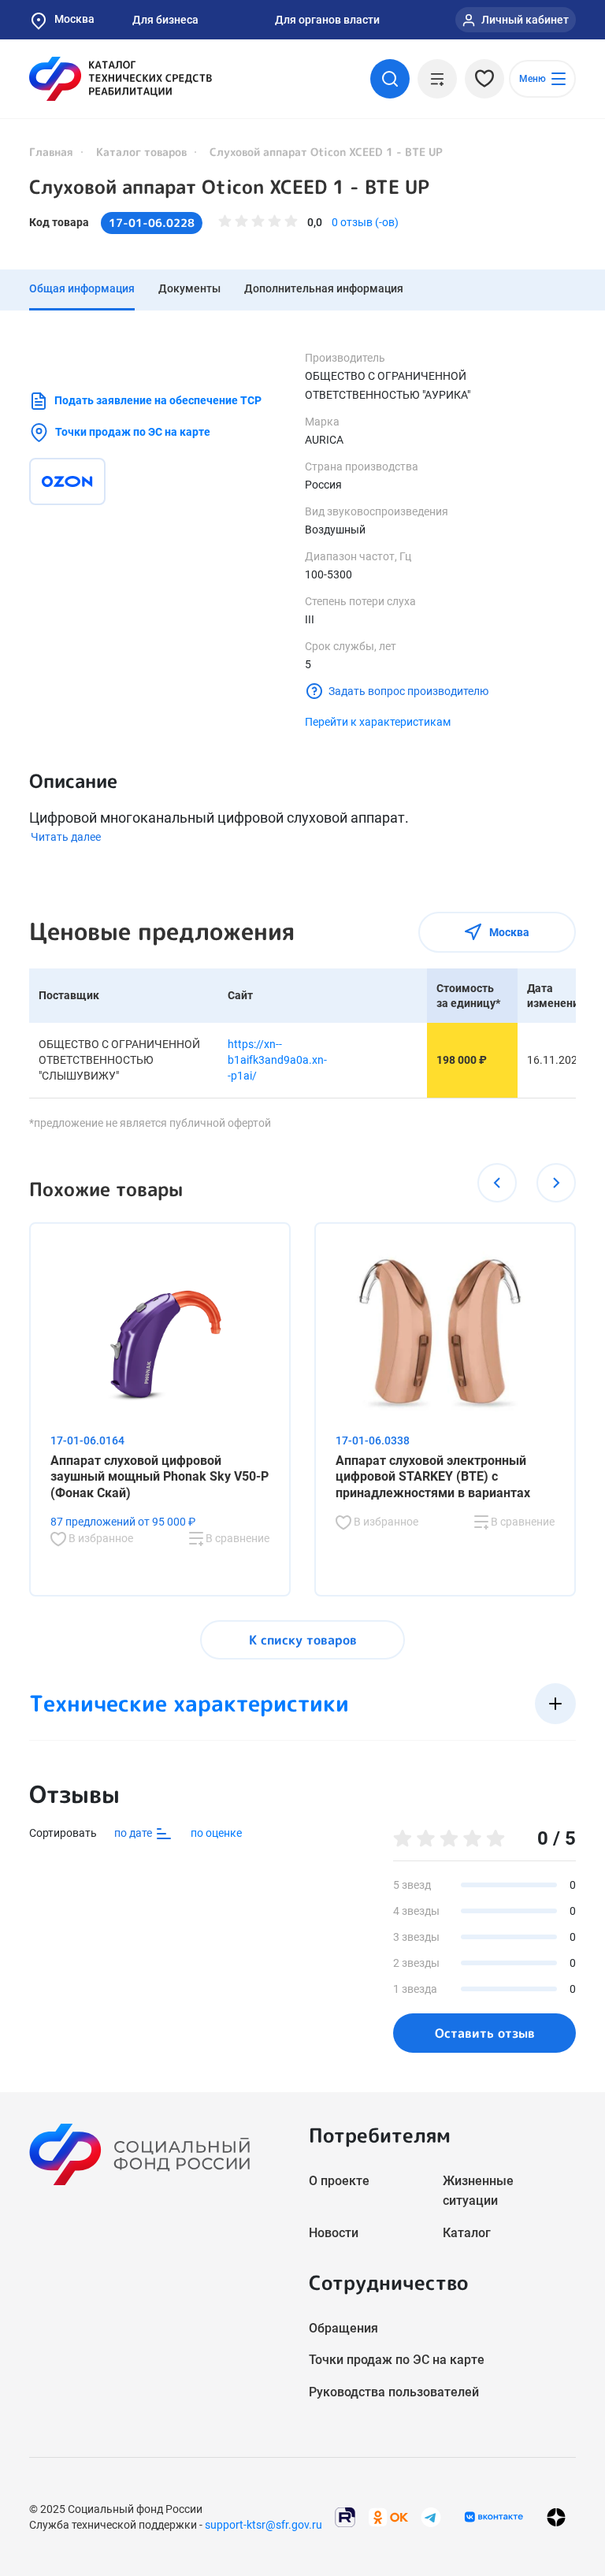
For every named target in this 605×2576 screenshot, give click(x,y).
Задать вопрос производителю (408, 691)
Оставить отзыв (485, 2033)
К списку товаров (303, 1640)
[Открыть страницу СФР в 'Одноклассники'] (388, 2517)
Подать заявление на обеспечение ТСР (158, 400)
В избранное (100, 1538)
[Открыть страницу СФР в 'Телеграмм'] (431, 2517)
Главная (51, 152)
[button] (497, 1183)
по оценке (216, 1833)
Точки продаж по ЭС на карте (133, 432)
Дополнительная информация (324, 288)
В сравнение (236, 1538)
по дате (134, 1832)
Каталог (467, 2233)
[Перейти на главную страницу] (121, 79)
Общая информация (82, 288)
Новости (334, 2233)
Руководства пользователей (394, 2392)
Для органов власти (327, 20)
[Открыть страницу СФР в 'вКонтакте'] (494, 2517)
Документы (189, 288)
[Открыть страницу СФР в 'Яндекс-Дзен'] (556, 2517)
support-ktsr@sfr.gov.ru (264, 2525)
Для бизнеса (165, 20)
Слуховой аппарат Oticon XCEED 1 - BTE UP (229, 187)
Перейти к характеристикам (378, 722)
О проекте (339, 2181)
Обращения (343, 2328)
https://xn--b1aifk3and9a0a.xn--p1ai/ (277, 1059)
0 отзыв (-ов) (365, 222)
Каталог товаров (141, 152)
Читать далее (66, 837)
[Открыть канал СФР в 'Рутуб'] (345, 2517)
